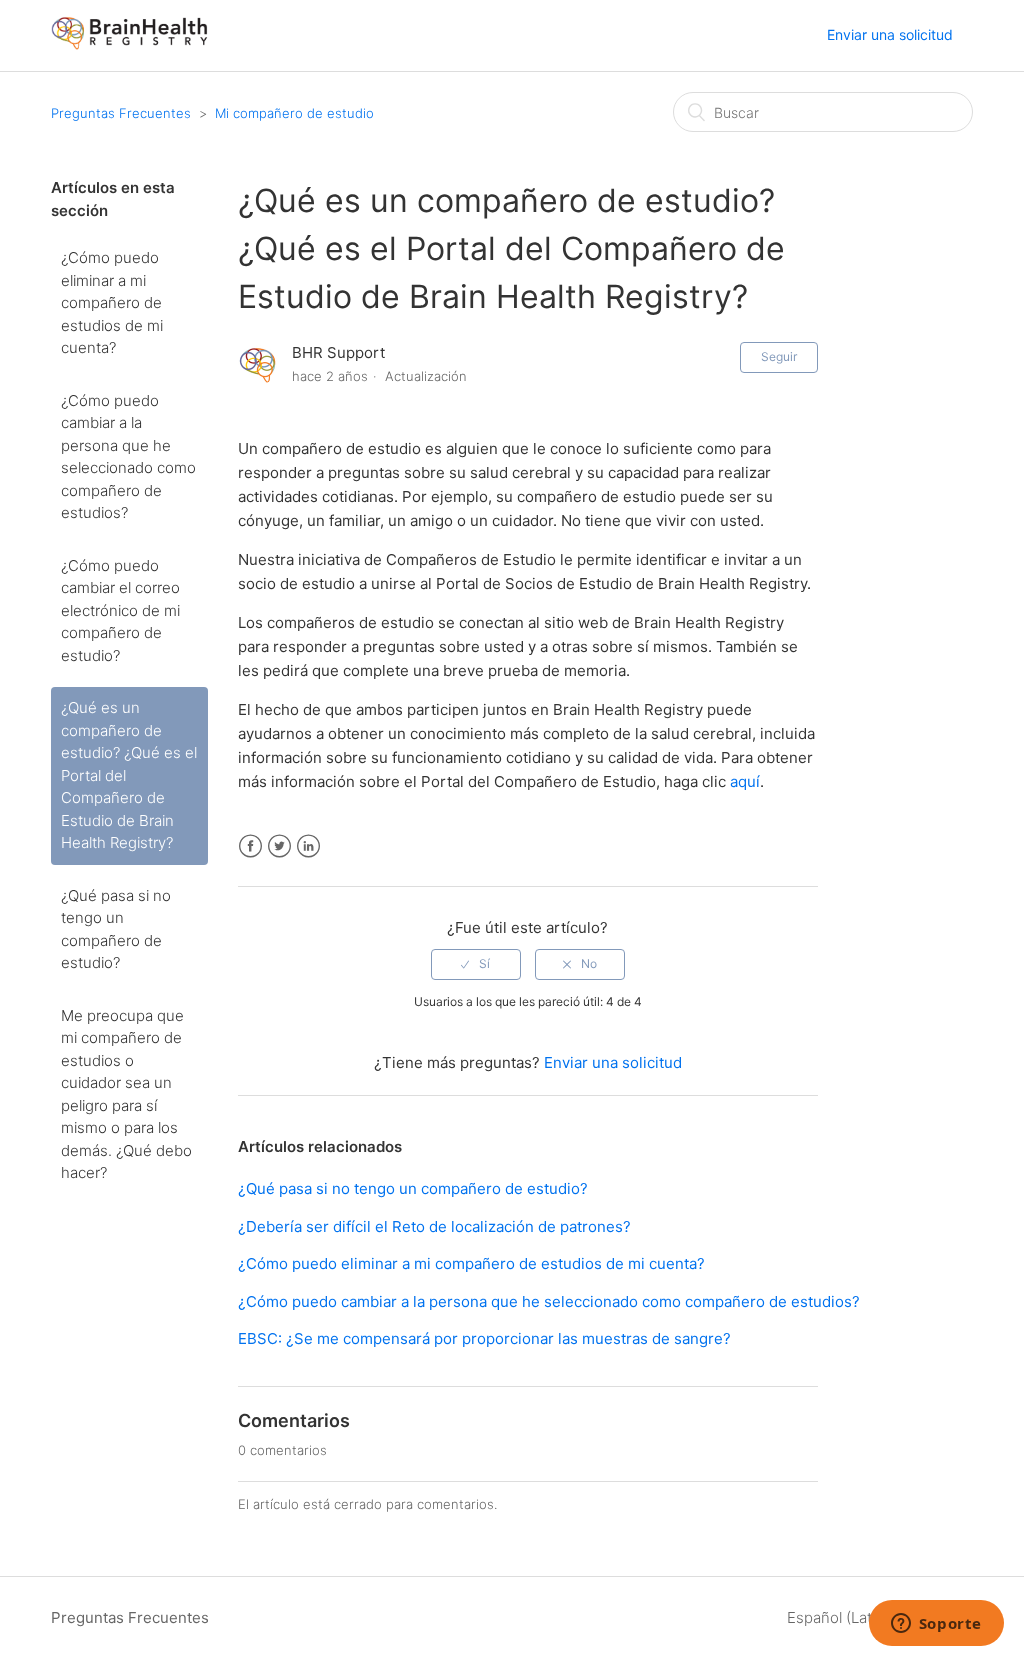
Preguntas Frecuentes (121, 113)
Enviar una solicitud (890, 34)
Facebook (250, 846)
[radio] (476, 964)
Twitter (279, 846)
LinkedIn (308, 846)
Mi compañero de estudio (294, 113)
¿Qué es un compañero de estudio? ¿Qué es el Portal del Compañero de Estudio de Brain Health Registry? (129, 775)
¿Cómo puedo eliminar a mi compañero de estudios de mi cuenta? (112, 302)
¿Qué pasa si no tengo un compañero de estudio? (116, 929)
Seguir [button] (779, 356)
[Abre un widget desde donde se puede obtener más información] (936, 1625)
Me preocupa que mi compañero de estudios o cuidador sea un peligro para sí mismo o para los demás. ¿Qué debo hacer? (126, 1094)
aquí (745, 781)
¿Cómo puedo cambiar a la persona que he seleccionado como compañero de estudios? (128, 457)
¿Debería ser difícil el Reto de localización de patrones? (434, 1226)
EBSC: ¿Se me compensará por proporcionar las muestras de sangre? (484, 1338)
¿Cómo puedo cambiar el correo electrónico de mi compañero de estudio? (120, 610)
